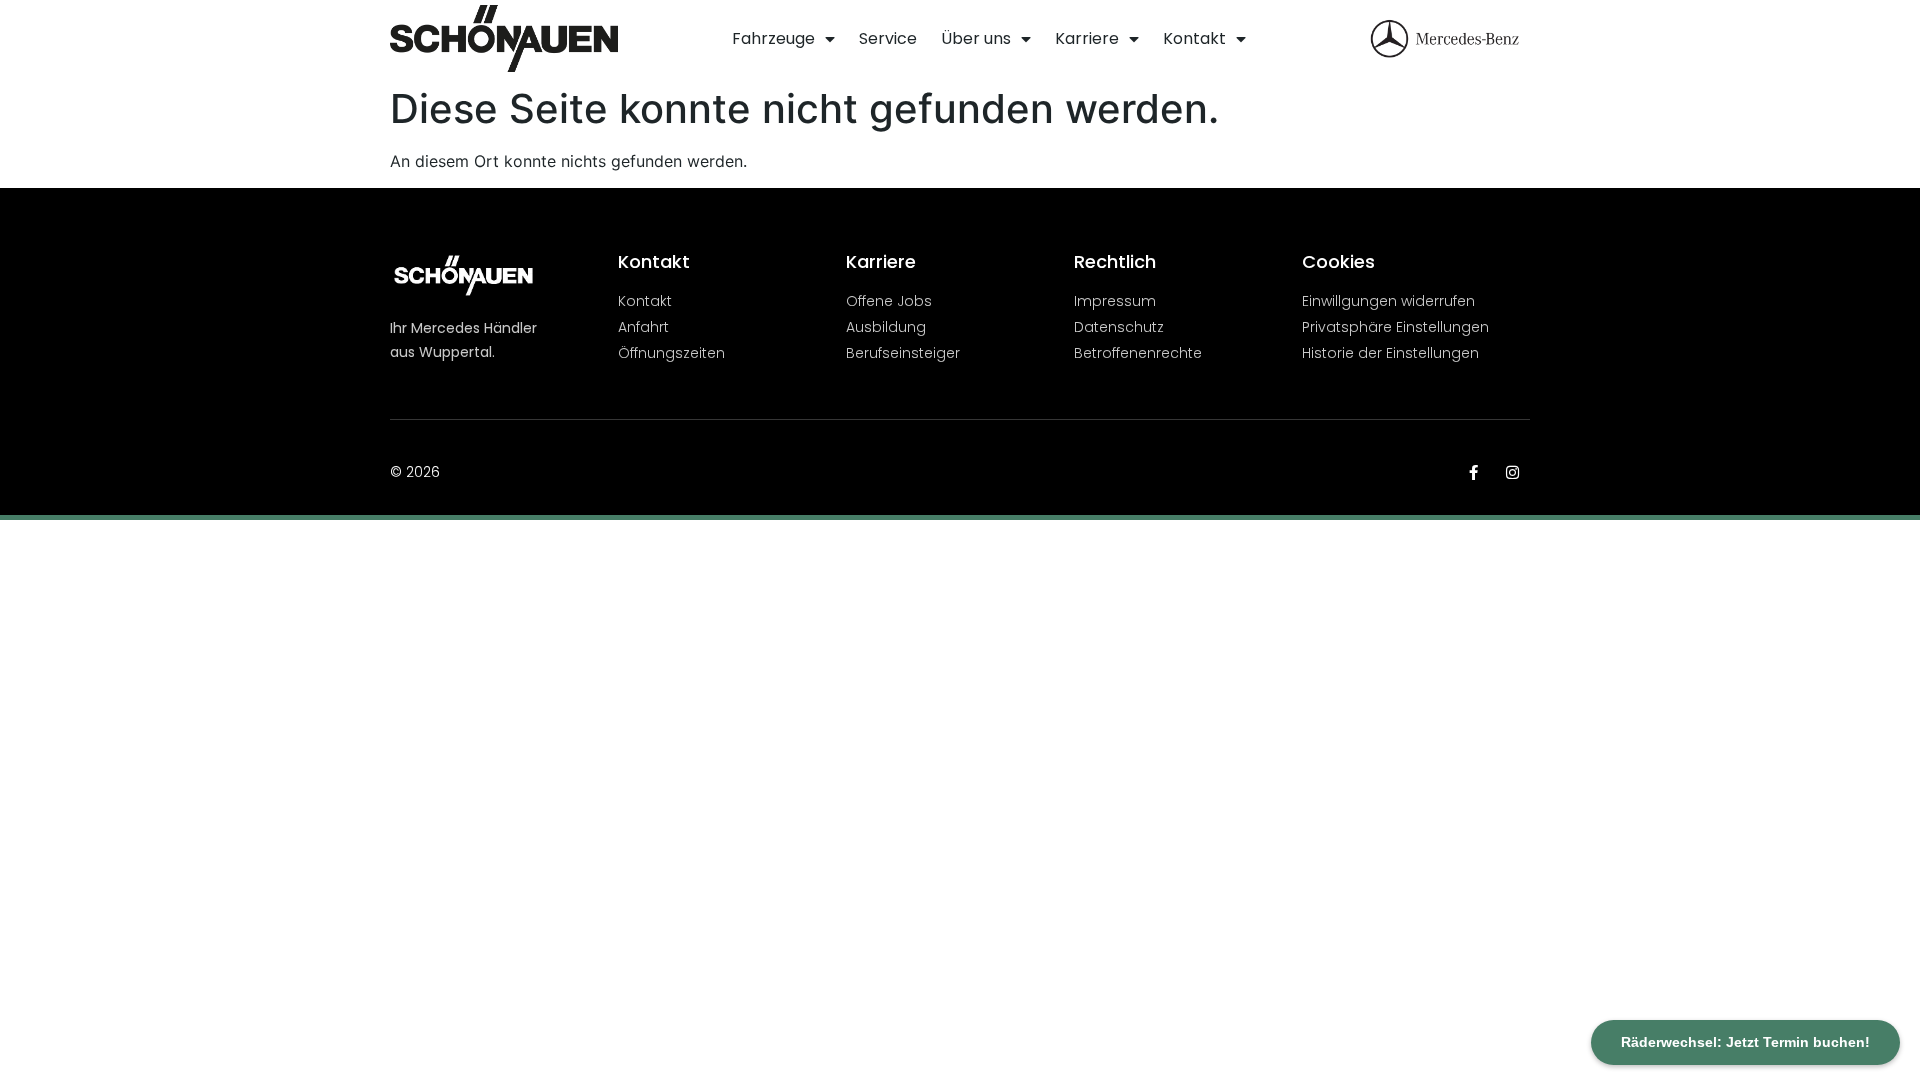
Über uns (976, 38)
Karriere (1087, 38)
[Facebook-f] (1473, 472)
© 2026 (415, 472)
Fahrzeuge (773, 38)
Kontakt (1194, 38)
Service (888, 38)
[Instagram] (1512, 472)
